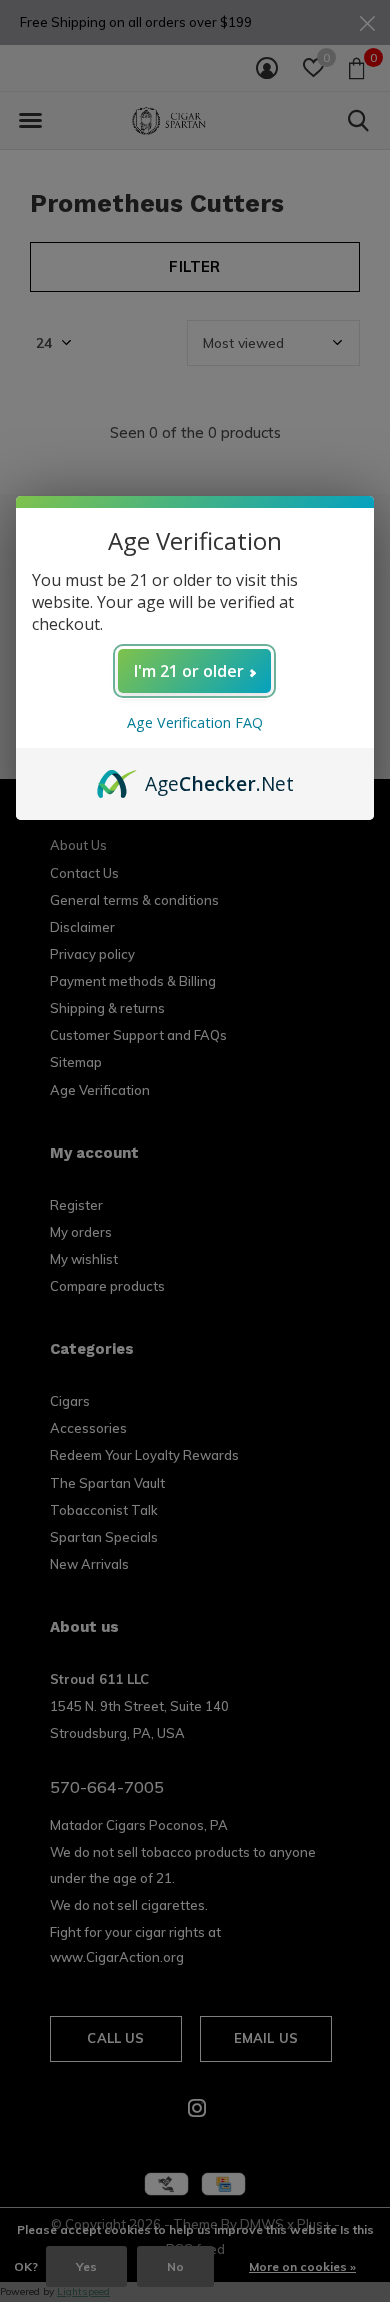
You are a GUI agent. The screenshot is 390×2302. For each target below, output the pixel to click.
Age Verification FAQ (195, 722)
